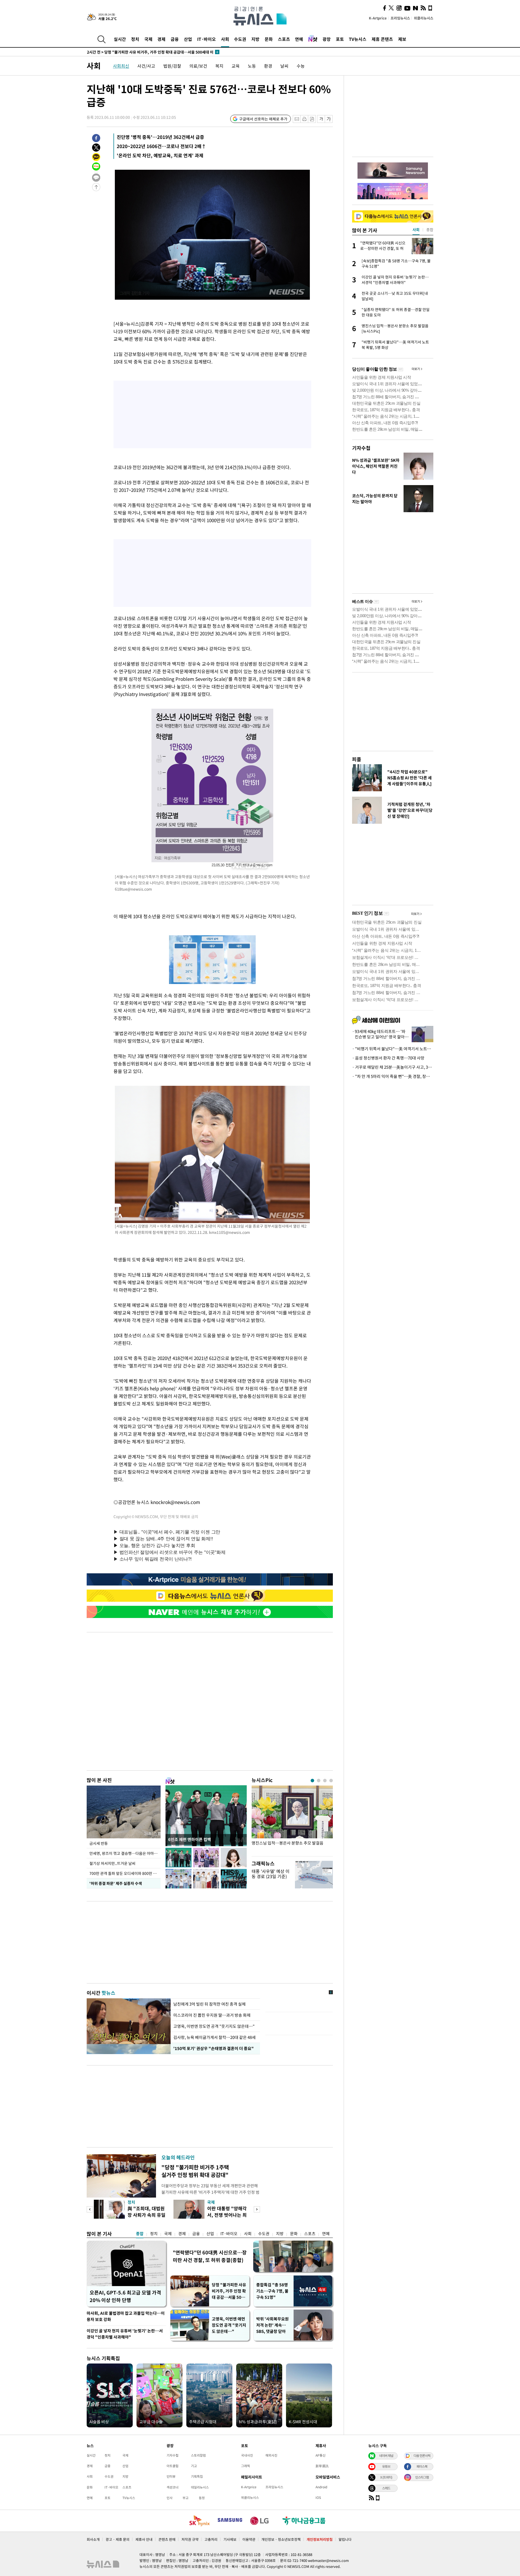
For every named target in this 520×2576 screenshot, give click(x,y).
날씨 (284, 66)
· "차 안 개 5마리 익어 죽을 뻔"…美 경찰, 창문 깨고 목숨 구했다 (393, 1076)
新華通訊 (322, 2466)
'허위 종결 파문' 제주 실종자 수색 (115, 1883)
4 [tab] (331, 1781)
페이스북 (422, 2466)
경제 (161, 39)
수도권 (240, 39)
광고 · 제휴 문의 (118, 2539)
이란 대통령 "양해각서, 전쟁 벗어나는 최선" (227, 2215)
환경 (268, 66)
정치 (135, 39)
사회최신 (121, 66)
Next (257, 2209)
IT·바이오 (207, 39)
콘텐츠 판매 (167, 2539)
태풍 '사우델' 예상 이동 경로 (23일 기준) (271, 1874)
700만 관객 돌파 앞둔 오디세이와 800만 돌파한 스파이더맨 (125, 1873)
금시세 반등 (99, 1843)
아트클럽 (173, 2466)
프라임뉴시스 (400, 18)
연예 (299, 39)
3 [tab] (325, 1781)
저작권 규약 (190, 2539)
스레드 (386, 2488)
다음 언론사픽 (422, 2456)
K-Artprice (378, 18)
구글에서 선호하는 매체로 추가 (263, 119)
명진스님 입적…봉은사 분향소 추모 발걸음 (287, 1843)
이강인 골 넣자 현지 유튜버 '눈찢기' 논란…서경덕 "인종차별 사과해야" (125, 2334)
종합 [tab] (430, 230)
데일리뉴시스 (200, 2487)
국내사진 (247, 2455)
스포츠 (284, 39)
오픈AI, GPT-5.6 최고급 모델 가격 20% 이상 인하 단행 (125, 2296)
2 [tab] (319, 1781)
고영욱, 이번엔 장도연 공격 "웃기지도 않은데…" (214, 2026)
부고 (186, 2498)
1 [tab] (312, 1781)
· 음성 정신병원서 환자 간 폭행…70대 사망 (388, 1058)
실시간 (120, 39)
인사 (170, 2498)
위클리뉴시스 (424, 18)
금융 (175, 39)
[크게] (329, 119)
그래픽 (246, 2466)
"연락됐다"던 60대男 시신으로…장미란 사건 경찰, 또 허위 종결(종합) (210, 2256)
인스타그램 (422, 2477)
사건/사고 (146, 66)
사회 (225, 39)
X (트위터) (386, 2477)
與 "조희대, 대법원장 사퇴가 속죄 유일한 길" (147, 2215)
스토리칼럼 (198, 2455)
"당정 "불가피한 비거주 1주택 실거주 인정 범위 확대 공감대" (195, 2171)
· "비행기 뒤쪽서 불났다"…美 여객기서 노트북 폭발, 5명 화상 (393, 1049)
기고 (194, 2466)
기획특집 (197, 2476)
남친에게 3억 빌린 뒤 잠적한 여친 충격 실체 (209, 2004)
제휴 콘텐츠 (382, 39)
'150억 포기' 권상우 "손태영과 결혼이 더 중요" (212, 2048)
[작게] (321, 119)
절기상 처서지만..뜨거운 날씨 (112, 1863)
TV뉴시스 (358, 39)
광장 (327, 39)
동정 (202, 2498)
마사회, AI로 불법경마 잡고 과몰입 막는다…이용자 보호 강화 (126, 2316)
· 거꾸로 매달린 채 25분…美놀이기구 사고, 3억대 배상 (393, 1067)
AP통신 (321, 2455)
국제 (148, 39)
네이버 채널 (386, 2456)
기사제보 (230, 2539)
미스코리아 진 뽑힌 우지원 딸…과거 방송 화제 (212, 2015)
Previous (90, 2209)
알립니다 (345, 2539)
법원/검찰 (172, 66)
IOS (318, 2497)
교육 (236, 66)
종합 (140, 2234)
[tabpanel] (292, 1820)
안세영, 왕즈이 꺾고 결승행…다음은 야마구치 (125, 1853)
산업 (188, 39)
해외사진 (271, 2455)
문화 (269, 39)
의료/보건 (198, 66)
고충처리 (211, 2539)
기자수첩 (361, 448)
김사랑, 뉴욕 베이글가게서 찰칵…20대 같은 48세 (214, 2037)
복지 (219, 66)
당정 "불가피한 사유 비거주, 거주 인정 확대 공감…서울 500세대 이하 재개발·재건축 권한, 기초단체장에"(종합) (229, 2291)
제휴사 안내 (144, 2539)
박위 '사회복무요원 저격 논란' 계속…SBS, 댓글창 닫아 (272, 2325)
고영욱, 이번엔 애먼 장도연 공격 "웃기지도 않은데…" (229, 2325)
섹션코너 (173, 2487)
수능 (301, 66)
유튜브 (386, 2466)
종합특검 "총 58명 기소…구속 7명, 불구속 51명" (272, 2291)
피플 (357, 759)
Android (321, 2487)
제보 (402, 39)
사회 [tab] (416, 230)
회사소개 (93, 2539)
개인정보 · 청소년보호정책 (281, 2539)
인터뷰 (171, 2476)
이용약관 (249, 2539)
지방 (255, 39)
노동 (252, 66)
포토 (340, 39)
